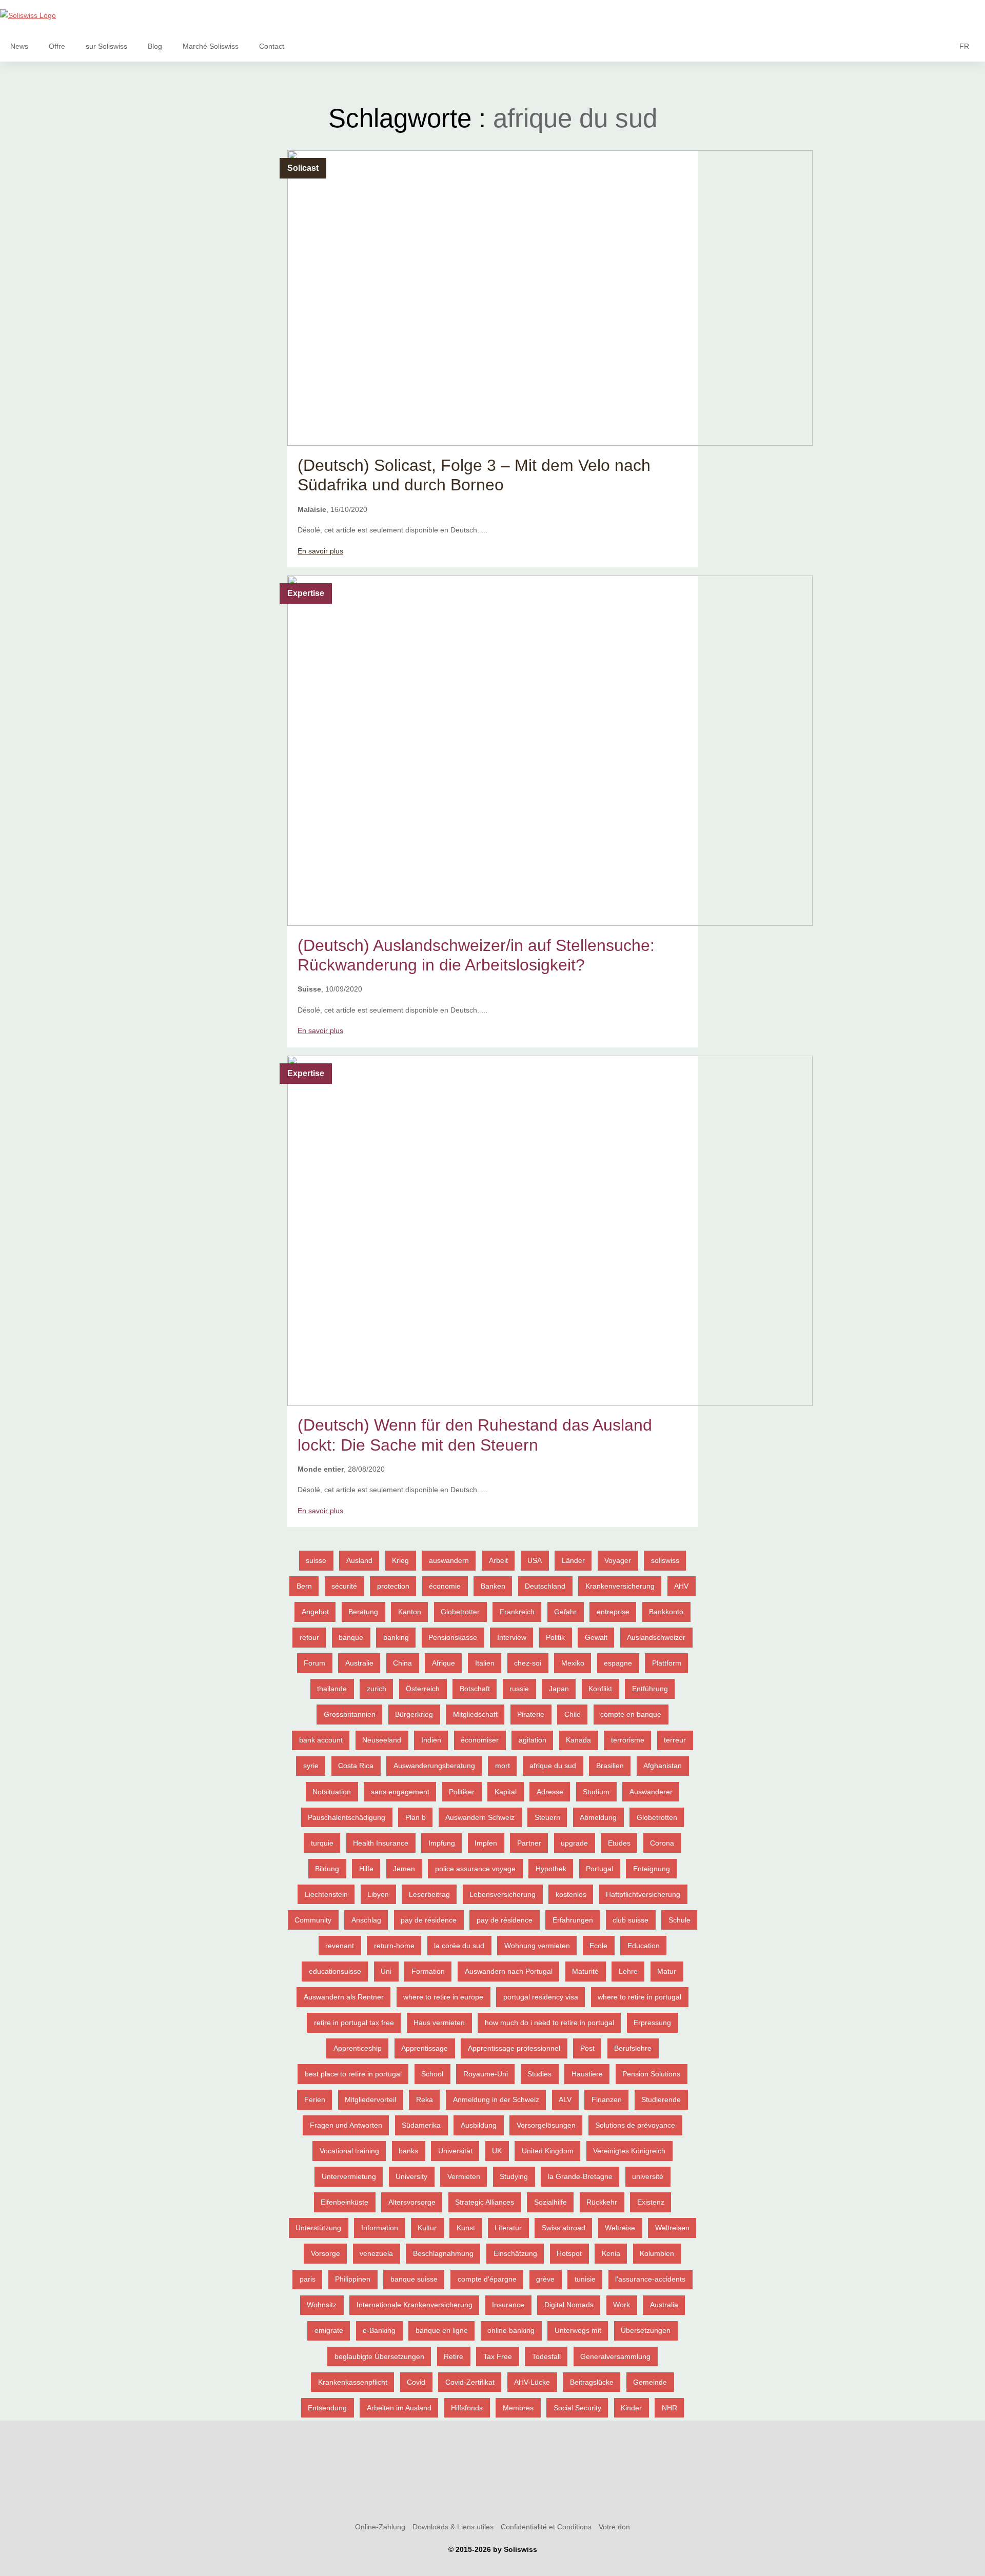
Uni (386, 1971)
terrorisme (628, 1740)
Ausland (359, 1560)
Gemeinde (650, 2382)
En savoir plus (320, 551)
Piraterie (531, 1714)
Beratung (363, 1612)
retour (309, 1637)
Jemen (404, 1869)
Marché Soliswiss (211, 46)
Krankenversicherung (620, 1586)
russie (519, 1689)
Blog (155, 46)
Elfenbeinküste (344, 2202)
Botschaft (475, 1689)
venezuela (376, 2253)
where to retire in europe (443, 1997)
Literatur (508, 2228)
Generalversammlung (615, 2356)
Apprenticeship (358, 2048)
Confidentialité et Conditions (546, 2527)
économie (445, 1586)
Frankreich (517, 1612)
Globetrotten (657, 1817)
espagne (618, 1663)
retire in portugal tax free (354, 2023)
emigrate (329, 2330)
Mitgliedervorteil (370, 2099)
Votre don (614, 2527)
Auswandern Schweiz (480, 1817)
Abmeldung (598, 1817)
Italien (485, 1663)
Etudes (619, 1843)
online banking (511, 2330)
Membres (518, 2408)
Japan (559, 1689)
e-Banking (379, 2330)
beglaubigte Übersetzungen (379, 2356)
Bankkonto (666, 1612)
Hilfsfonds (467, 2408)
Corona (662, 1843)
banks (408, 2151)
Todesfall (546, 2356)
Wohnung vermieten (537, 1946)
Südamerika (421, 2125)
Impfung (442, 1843)
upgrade (574, 1843)
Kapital (506, 1792)
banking (396, 1637)
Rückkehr (602, 2202)
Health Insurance (381, 1843)
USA (535, 1560)
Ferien (315, 2099)
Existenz (651, 2202)
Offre (57, 46)
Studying (514, 2176)
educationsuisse (335, 1971)
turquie (322, 1843)
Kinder (631, 2408)
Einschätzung (515, 2253)
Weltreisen (672, 2228)
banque (351, 1637)
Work (622, 2305)
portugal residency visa (541, 1997)
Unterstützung (318, 2228)
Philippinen (353, 2279)
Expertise (306, 593)
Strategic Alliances (485, 2202)
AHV (681, 1586)
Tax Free (498, 2356)
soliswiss (665, 1560)
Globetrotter (460, 1612)
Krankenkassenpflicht (353, 2382)
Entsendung (327, 2408)
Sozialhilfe (550, 2202)
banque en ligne (442, 2330)
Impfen (486, 1843)
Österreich (423, 1689)
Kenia (611, 2253)
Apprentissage (425, 2048)
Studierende (661, 2099)
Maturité (585, 1971)
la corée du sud (459, 1946)
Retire (454, 2356)
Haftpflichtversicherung (643, 1894)
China (402, 1663)
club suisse (631, 1920)
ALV (565, 2099)
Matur (667, 1971)
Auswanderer (651, 1792)
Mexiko (573, 1663)
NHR (669, 2408)
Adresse (550, 1792)
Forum (314, 1663)
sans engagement (400, 1792)
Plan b (416, 1817)
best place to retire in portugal (353, 2074)
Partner (529, 1843)
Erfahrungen (573, 1920)
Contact (272, 46)
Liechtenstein (326, 1894)
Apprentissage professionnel (514, 2048)
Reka (425, 2099)
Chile (573, 1714)
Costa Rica (356, 1766)
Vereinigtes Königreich (629, 2151)
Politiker (462, 1792)
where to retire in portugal (639, 1997)
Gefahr (565, 1612)
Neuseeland (382, 1740)
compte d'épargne (487, 2279)
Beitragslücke (592, 2382)
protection (393, 1586)
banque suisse (414, 2279)
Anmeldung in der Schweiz (496, 2099)
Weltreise (620, 2228)
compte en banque (631, 1714)
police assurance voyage (475, 1869)
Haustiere (587, 2074)
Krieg (400, 1560)
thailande (332, 1689)
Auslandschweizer (656, 1637)
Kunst (466, 2228)
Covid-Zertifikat (470, 2382)
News (19, 46)
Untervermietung (349, 2176)
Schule (679, 1920)
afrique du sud (553, 1766)
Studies (539, 2074)
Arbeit (498, 1560)
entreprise (613, 1612)
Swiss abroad (564, 2228)
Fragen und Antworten (346, 2125)
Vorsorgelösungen (546, 2125)
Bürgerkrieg (414, 1714)
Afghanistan (663, 1766)
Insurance (508, 2305)
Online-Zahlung (380, 2527)
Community (313, 1920)
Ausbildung (479, 2125)
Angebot (315, 1612)
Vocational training (349, 2151)
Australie (359, 1663)
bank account (321, 1740)
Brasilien (610, 1766)
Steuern (547, 1817)
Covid (416, 2382)
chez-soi (528, 1663)
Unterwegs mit (578, 2330)
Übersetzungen (646, 2330)
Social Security (577, 2408)
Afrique (444, 1663)
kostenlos (571, 1894)
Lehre (628, 1971)
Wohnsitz (322, 2305)
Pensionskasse (453, 1637)
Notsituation (332, 1792)
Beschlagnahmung (443, 2253)
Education (644, 1946)
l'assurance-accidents (650, 2279)
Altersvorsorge (412, 2202)
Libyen (378, 1894)
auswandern (449, 1560)
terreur (675, 1740)
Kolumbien (657, 2253)
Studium (596, 1792)
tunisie (585, 2279)
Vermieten (464, 2176)
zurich (377, 1689)
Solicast (303, 168)
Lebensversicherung (503, 1894)
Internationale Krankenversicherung (415, 2305)
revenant (340, 1946)
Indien (431, 1740)
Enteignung (652, 1869)
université (648, 2176)
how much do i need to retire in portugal (549, 2023)
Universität (455, 2151)
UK (497, 2151)
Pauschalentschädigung (347, 1817)
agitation (533, 1740)
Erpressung (652, 2023)
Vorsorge (326, 2253)
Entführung (650, 1689)
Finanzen (607, 2099)
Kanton (410, 1612)
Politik (555, 1637)
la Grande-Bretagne (580, 2176)
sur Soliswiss (106, 46)
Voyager (618, 1560)
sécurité (344, 1586)
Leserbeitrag (429, 1894)
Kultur (427, 2228)
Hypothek (551, 1869)
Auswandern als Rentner (344, 1997)
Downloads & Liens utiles (453, 2527)
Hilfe (366, 1869)
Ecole (598, 1946)
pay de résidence (429, 1920)
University (411, 2176)
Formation (428, 1971)
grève (545, 2279)
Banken (493, 1586)
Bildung (327, 1869)
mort (503, 1766)
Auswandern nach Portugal (509, 1971)
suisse (316, 1560)
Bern (304, 1586)
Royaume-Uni (486, 2074)
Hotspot (569, 2253)
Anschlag (366, 1920)
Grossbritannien (350, 1714)
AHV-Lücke (532, 2382)
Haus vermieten (439, 2023)
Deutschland (545, 1586)
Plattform (667, 1663)
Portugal (599, 1869)
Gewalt (596, 1637)
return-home (394, 1946)
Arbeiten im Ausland (399, 2408)
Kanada (578, 1740)
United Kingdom (548, 2151)
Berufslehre (633, 2048)
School (432, 2074)
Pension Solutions (651, 2074)
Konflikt (600, 1689)
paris (308, 2279)
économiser (480, 1740)
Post (587, 2048)
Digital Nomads (569, 2305)
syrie (311, 1766)
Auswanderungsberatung (434, 1766)
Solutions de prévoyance (635, 2125)
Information (380, 2228)
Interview (512, 1637)
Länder (573, 1560)
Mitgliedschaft (475, 1714)
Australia (664, 2305)
